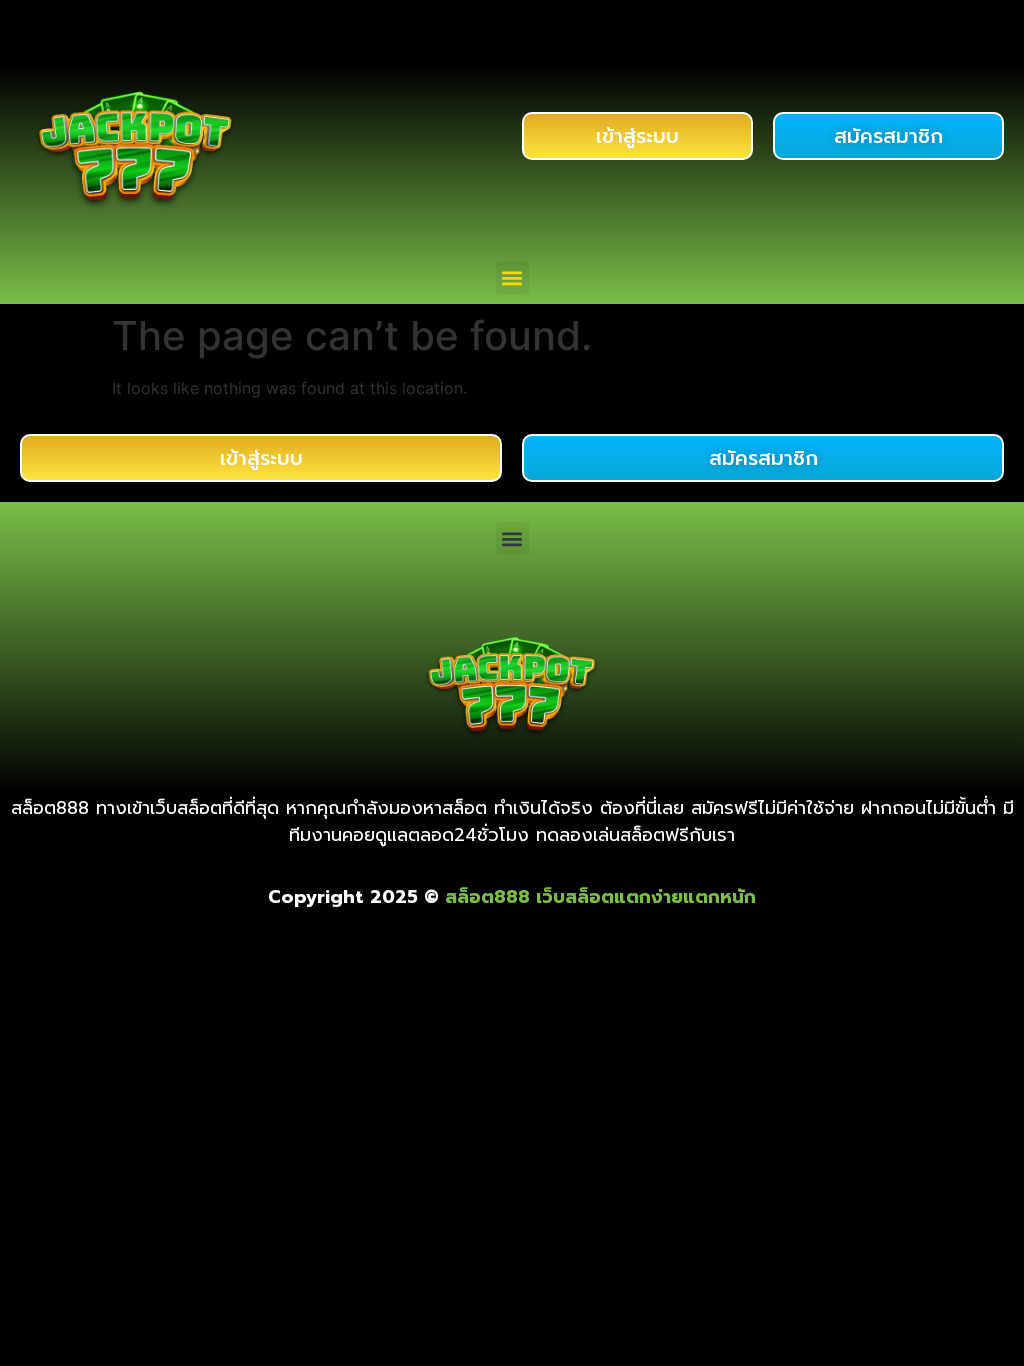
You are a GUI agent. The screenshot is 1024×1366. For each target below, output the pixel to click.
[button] (512, 277)
